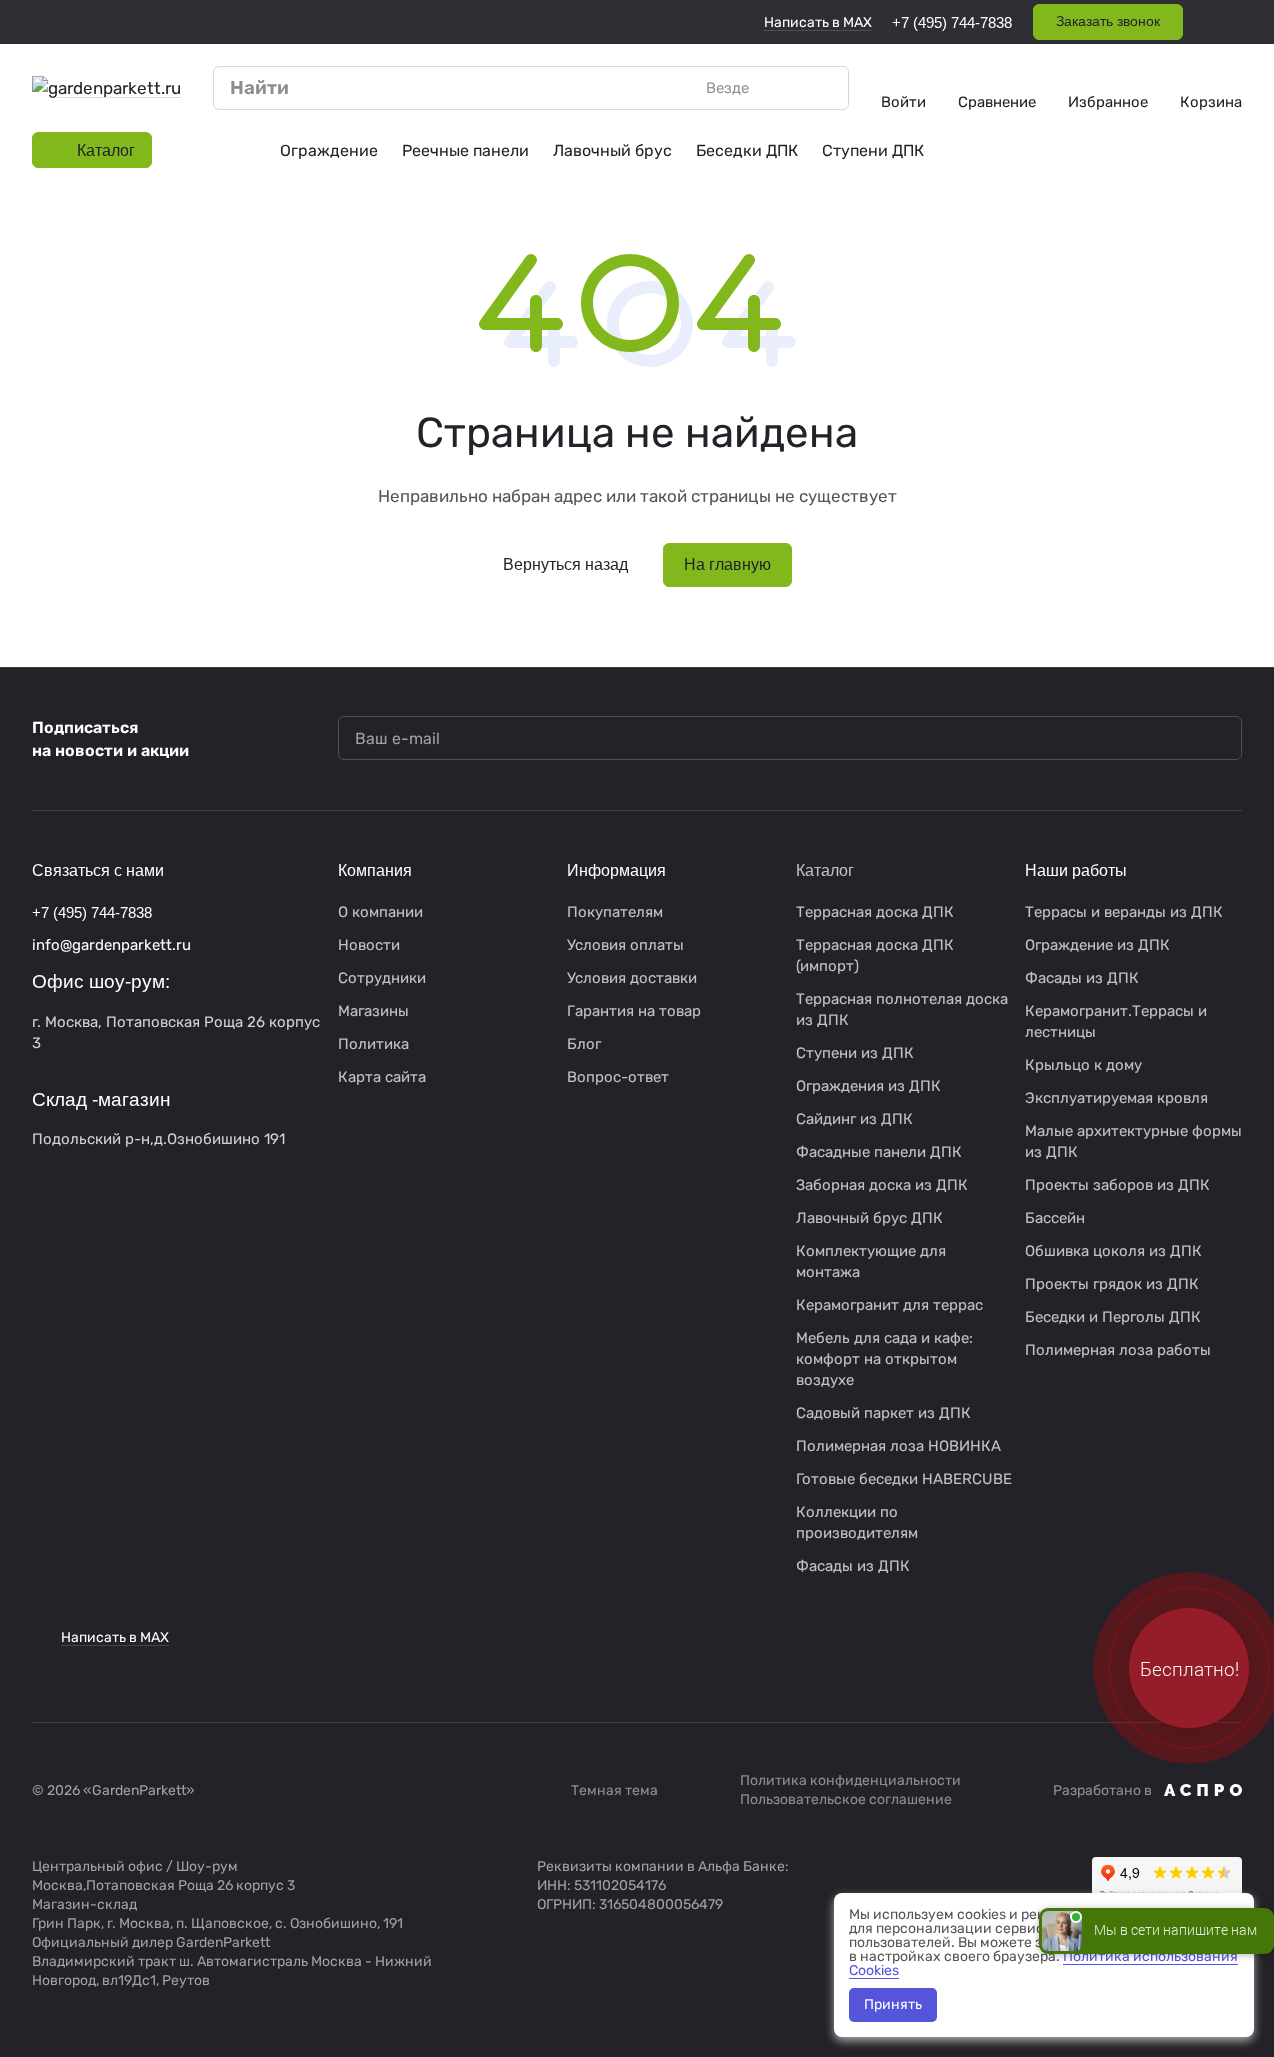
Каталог (825, 870)
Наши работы (1076, 870)
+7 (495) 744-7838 (952, 22)
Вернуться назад (565, 564)
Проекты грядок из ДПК (1112, 1284)
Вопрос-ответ (618, 1077)
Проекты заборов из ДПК (1117, 1185)
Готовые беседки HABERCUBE (904, 1479)
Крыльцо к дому (1083, 1065)
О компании (380, 912)
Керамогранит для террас (889, 1305)
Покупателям (615, 912)
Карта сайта (382, 1077)
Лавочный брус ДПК (869, 1218)
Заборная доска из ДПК (882, 1185)
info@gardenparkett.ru (111, 945)
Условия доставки (632, 978)
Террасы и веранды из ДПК (1124, 912)
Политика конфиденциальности (850, 1780)
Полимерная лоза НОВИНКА (898, 1446)
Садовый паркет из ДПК (883, 1413)
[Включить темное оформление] (1234, 22)
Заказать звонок (1108, 21)
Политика (373, 1044)
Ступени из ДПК (855, 1053)
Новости (369, 945)
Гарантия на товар (634, 1011)
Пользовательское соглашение (846, 1799)
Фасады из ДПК (853, 1566)
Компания (375, 870)
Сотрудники (382, 978)
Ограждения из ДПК (868, 1086)
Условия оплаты (625, 945)
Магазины (373, 1011)
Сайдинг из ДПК (854, 1119)
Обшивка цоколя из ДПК (1113, 1251)
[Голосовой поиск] (787, 88)
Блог (584, 1044)
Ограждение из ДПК (1097, 945)
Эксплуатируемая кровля (1116, 1098)
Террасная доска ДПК (875, 912)
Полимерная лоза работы (1118, 1350)
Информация (616, 870)
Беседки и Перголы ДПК (1113, 1317)
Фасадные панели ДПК (879, 1152)
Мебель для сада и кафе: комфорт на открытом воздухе (884, 1359)
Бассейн (1055, 1218)
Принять (893, 2004)
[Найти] (823, 88)
